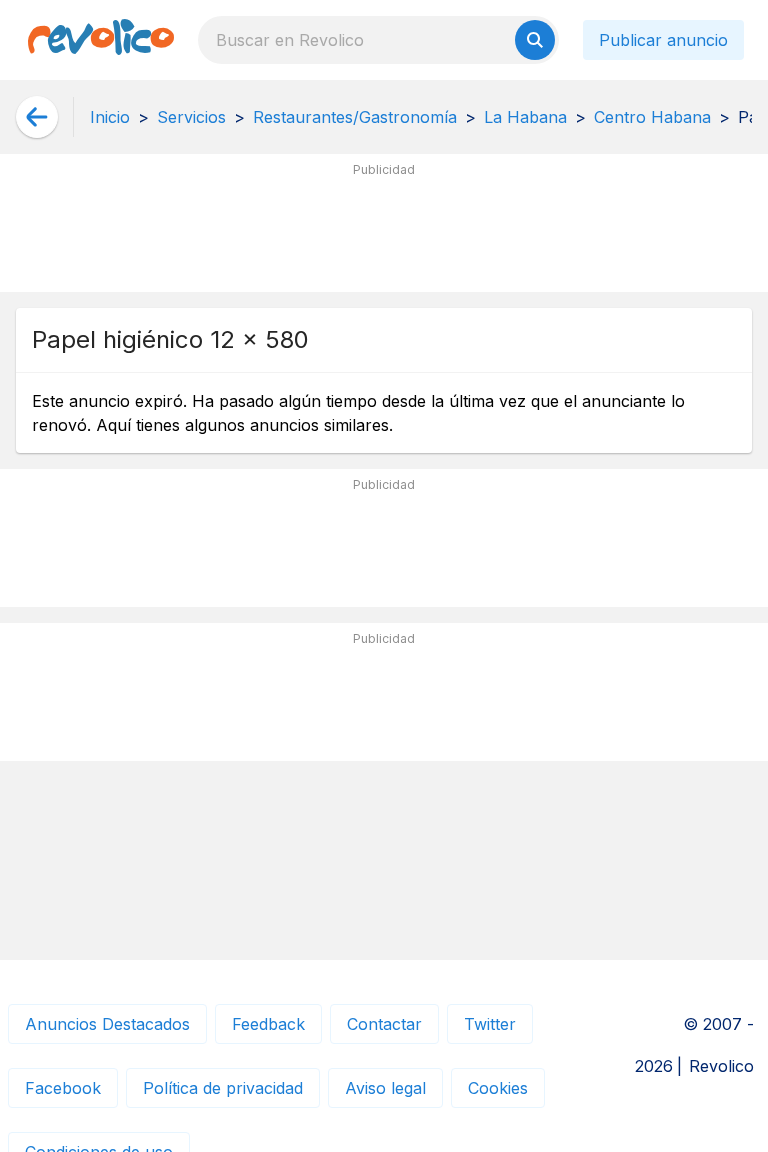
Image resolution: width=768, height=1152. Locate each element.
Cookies (498, 1088)
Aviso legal (385, 1088)
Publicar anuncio (663, 40)
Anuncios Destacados (107, 1024)
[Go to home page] (101, 40)
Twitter (490, 1024)
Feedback (268, 1024)
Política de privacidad (223, 1088)
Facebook (63, 1088)
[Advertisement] (384, 231)
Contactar (384, 1024)
